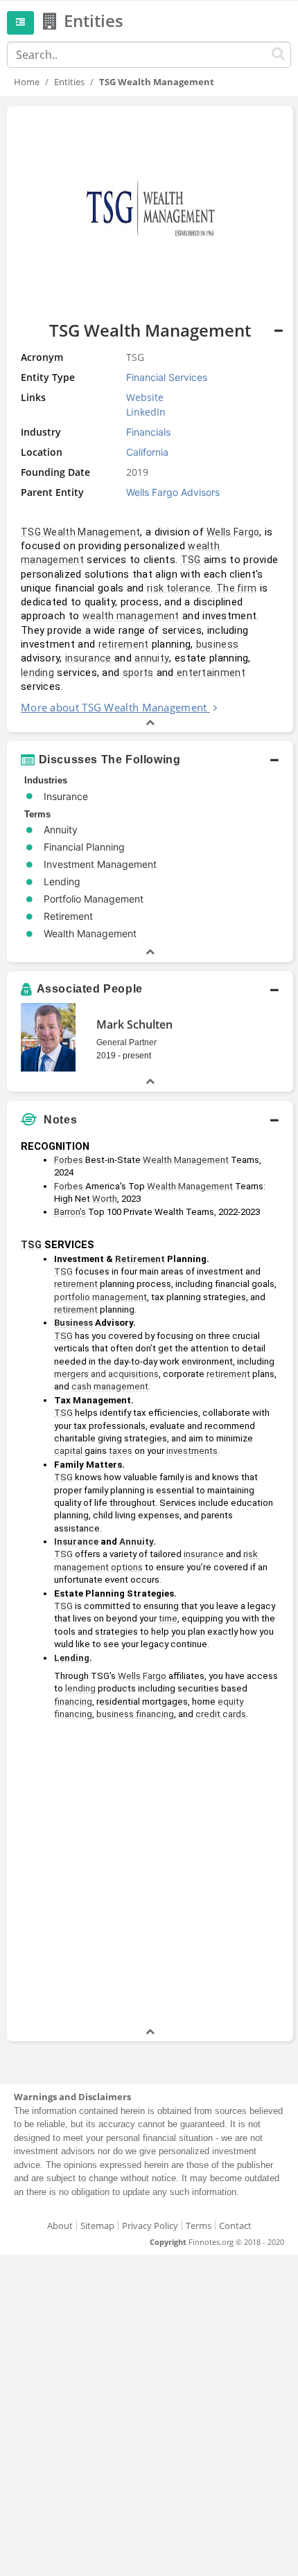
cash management (110, 1386)
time (168, 1618)
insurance (88, 658)
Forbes (69, 1160)
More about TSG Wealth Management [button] (114, 707)
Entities (69, 82)
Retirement (140, 1259)
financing (73, 1702)
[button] (150, 419)
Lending (72, 1658)
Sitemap (97, 2226)
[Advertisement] (149, 1876)
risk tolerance (179, 588)
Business (73, 1323)
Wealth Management (186, 1160)
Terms (199, 2226)
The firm (236, 588)
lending (37, 673)
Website (145, 397)
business (217, 644)
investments (192, 1451)
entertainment (211, 673)
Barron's (70, 1212)
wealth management (131, 616)
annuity (152, 658)
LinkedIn (146, 412)
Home (27, 82)
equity (230, 1702)
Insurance (76, 1542)
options (127, 1567)
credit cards (221, 1714)
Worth (105, 1199)
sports (138, 673)
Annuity (136, 1542)
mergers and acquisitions (106, 1374)
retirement (124, 644)
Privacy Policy (150, 2226)
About (60, 2226)
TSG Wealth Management (80, 532)
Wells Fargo (233, 532)
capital (68, 1451)
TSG (191, 560)
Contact (235, 2226)
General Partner (126, 1042)
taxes (121, 1451)
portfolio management (100, 1297)
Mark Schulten (134, 1024)
